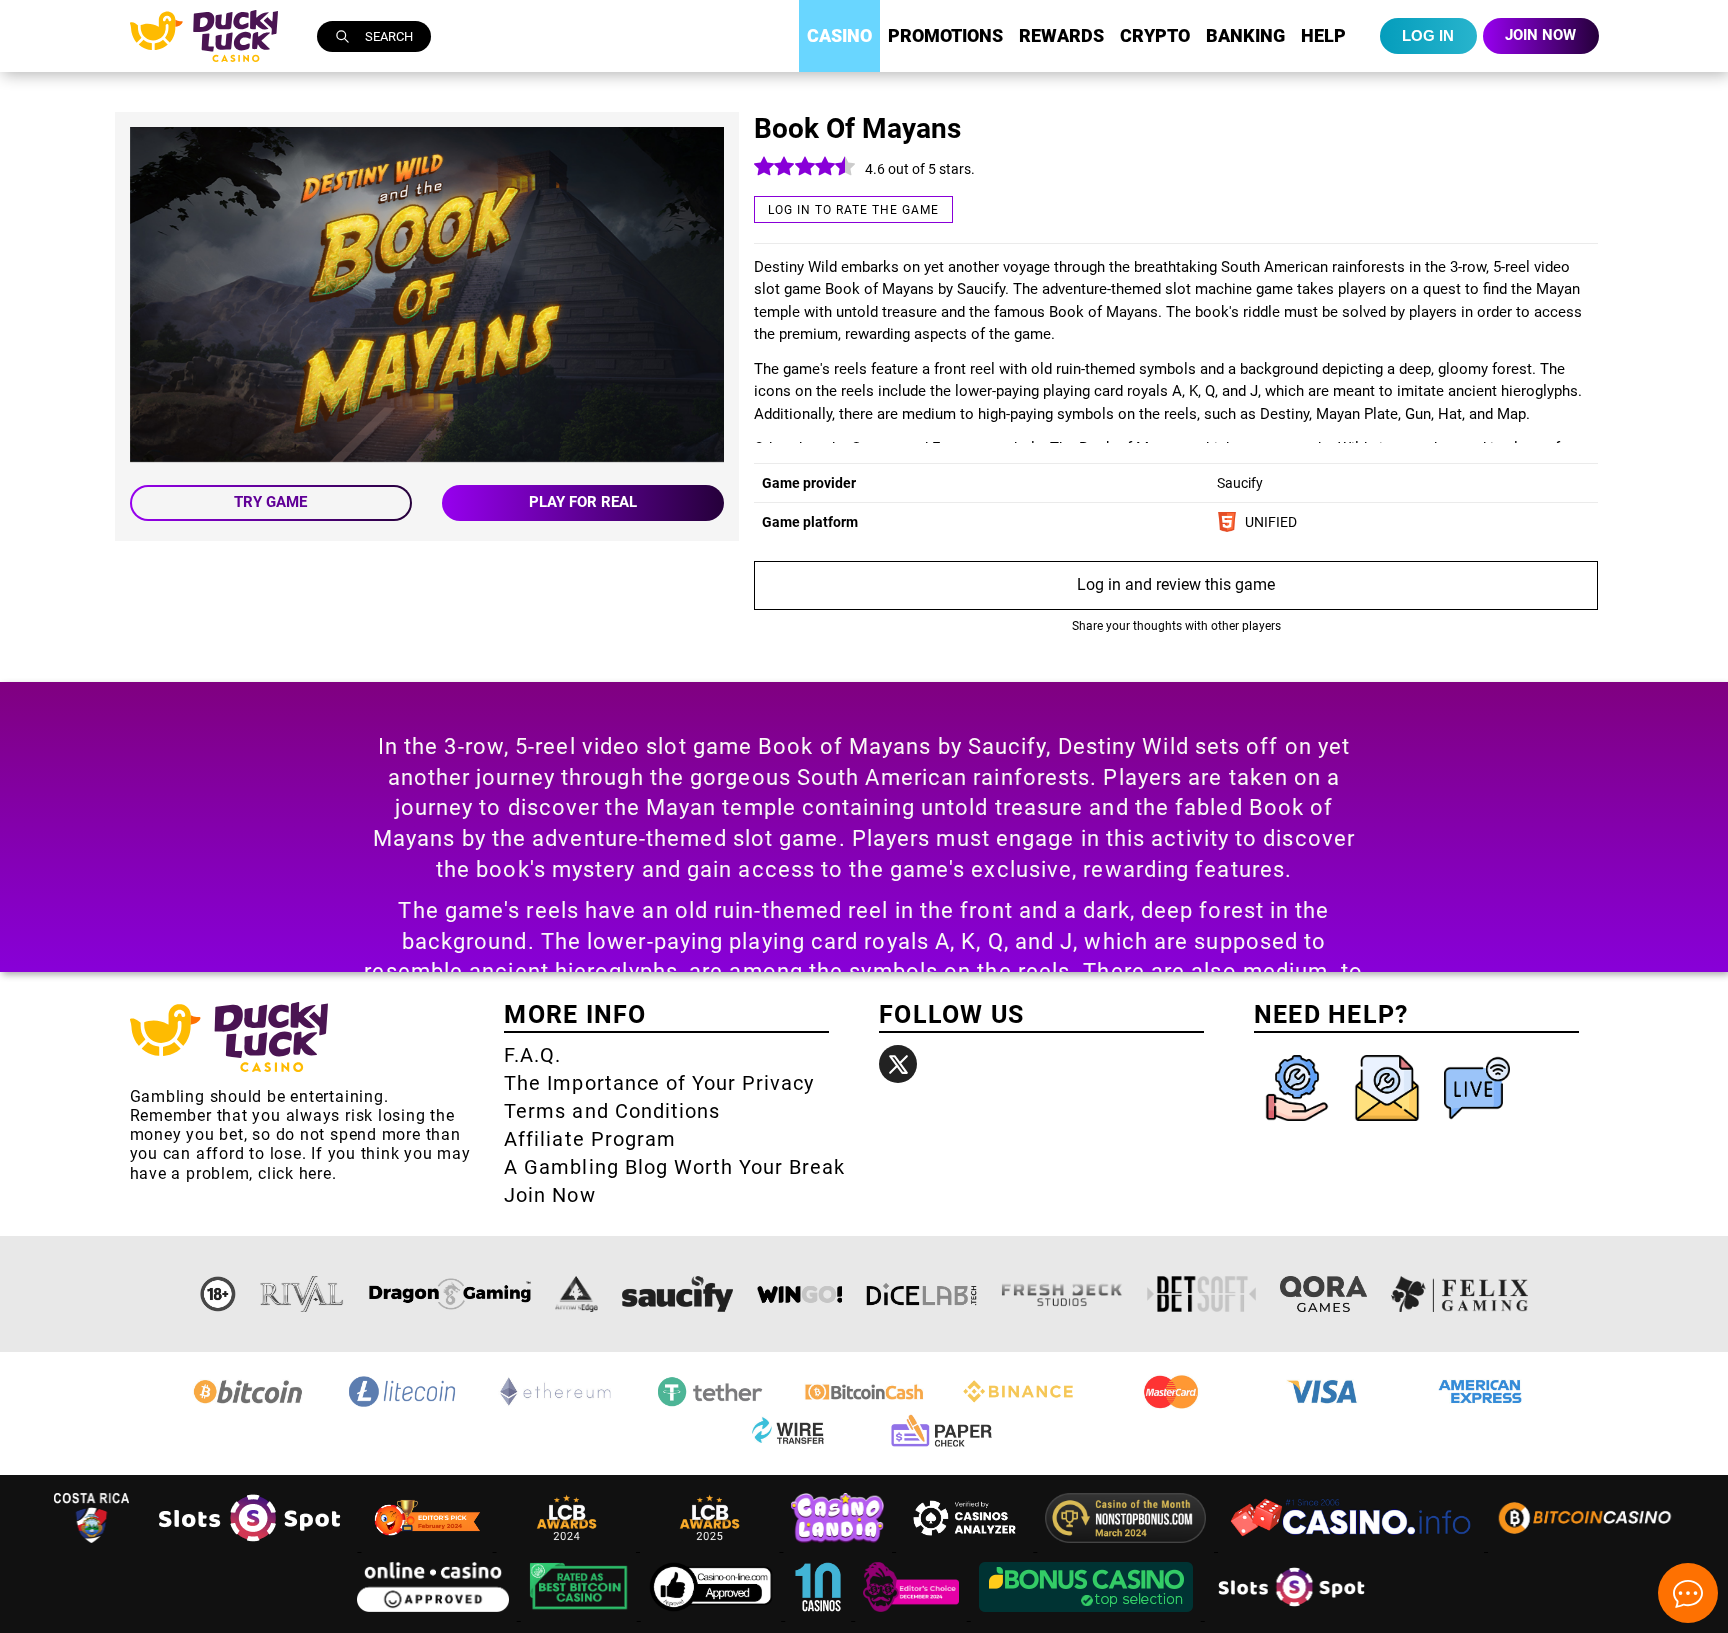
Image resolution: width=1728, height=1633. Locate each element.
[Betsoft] (1202, 1294)
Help (1323, 35)
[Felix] (1460, 1294)
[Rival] (302, 1294)
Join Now (549, 1195)
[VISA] (1326, 1405)
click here (295, 1173)
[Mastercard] (1172, 1405)
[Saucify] (677, 1294)
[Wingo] (799, 1294)
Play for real (583, 502)
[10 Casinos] (820, 1614)
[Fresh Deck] (1062, 1294)
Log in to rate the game (853, 210)
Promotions (945, 35)
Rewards (1061, 35)
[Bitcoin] (248, 1405)
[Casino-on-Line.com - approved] (713, 1614)
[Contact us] (1389, 1125)
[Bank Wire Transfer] (787, 1446)
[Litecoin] (402, 1405)
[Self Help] (1299, 1125)
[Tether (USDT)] (710, 1405)
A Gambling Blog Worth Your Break (674, 1167)
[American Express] (1480, 1405)
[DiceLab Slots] (921, 1294)
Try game (270, 502)
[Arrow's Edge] (576, 1294)
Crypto (1155, 35)
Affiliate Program (590, 1139)
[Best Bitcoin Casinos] (581, 1614)
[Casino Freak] (913, 1614)
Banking (1245, 35)
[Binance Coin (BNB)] (1018, 1405)
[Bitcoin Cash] (864, 1405)
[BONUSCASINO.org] (1088, 1614)
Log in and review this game (1176, 584)
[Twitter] (898, 1064)
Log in (1428, 35)
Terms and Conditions (612, 1111)
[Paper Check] (941, 1446)
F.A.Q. (532, 1055)
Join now (1540, 35)
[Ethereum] (556, 1405)
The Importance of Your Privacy (659, 1083)
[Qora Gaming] (1323, 1294)
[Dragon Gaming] (450, 1294)
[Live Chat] (1477, 1125)
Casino (839, 35)
